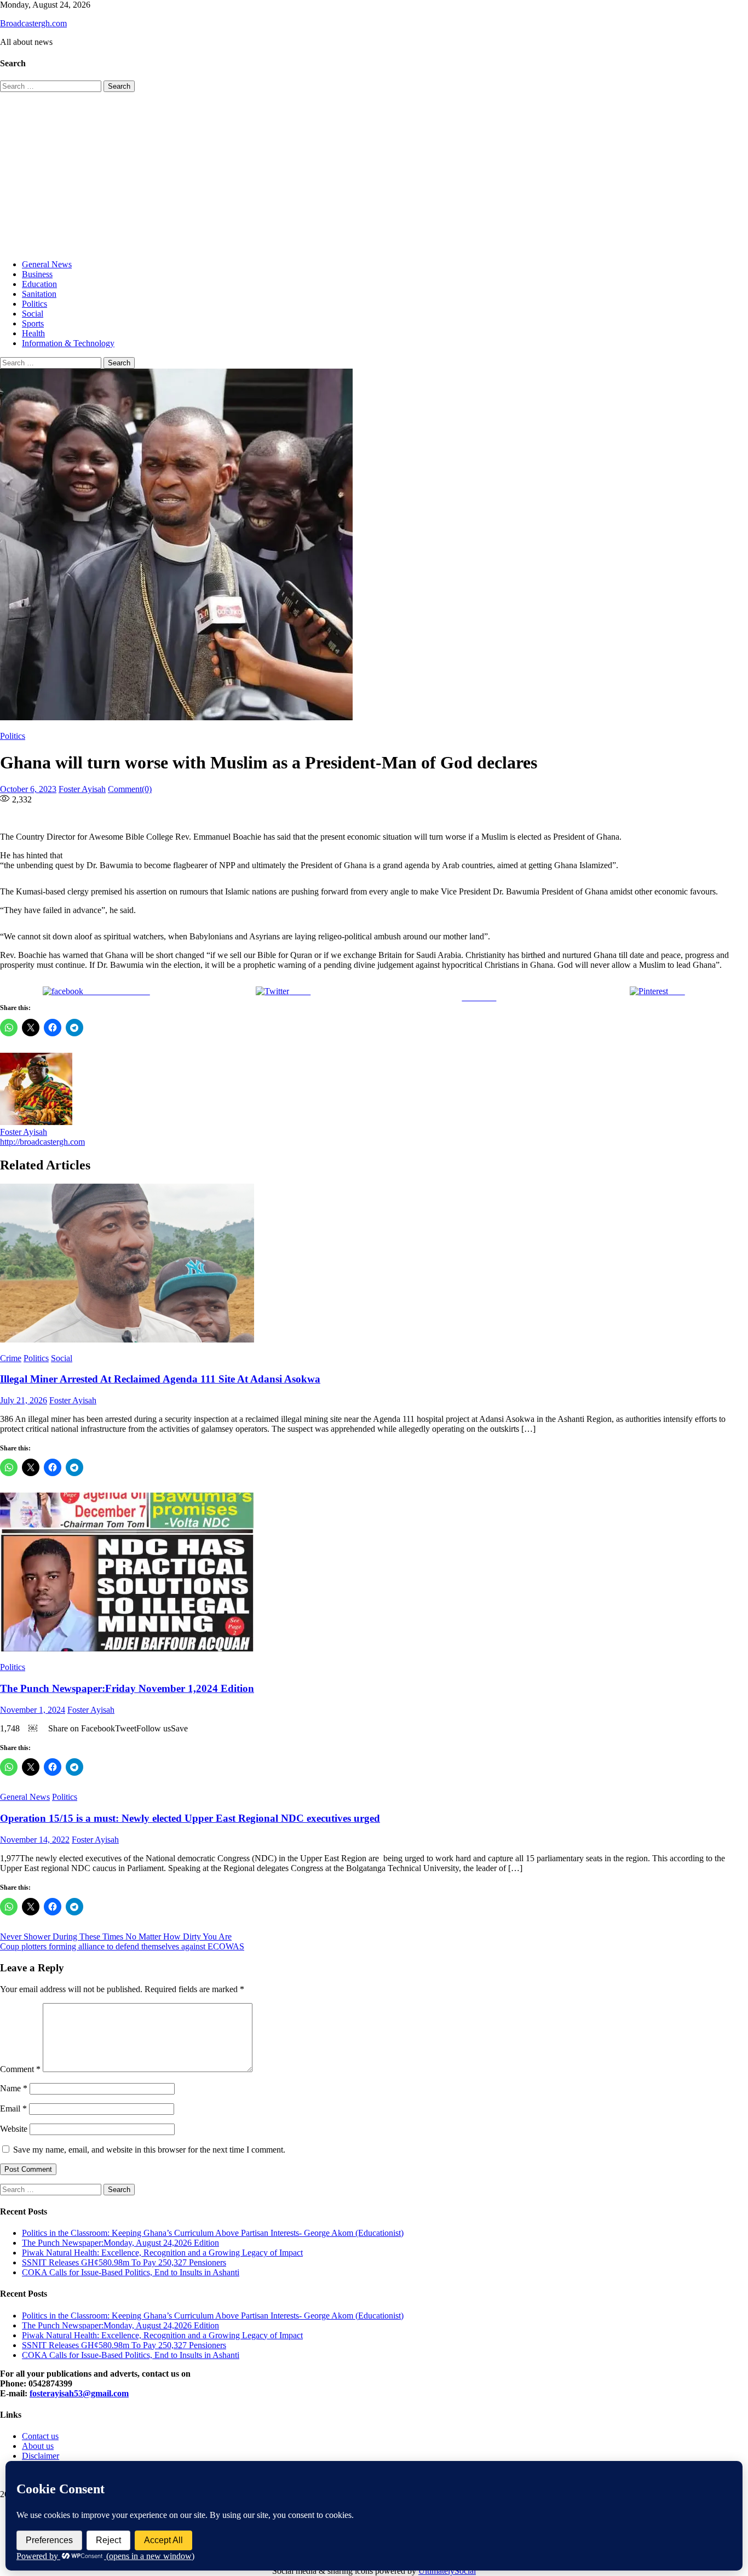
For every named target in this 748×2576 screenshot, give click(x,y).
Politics (34, 304)
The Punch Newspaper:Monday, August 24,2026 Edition (120, 2243)
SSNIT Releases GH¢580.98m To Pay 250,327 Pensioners (124, 2262)
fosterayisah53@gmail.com (79, 2393)
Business (37, 274)
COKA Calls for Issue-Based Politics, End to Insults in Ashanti (131, 2272)
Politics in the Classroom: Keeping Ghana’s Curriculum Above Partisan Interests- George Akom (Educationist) (213, 2233)
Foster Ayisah (82, 789)
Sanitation (39, 294)
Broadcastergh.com (33, 23)
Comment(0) (130, 789)
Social (33, 314)
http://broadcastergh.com (42, 1142)
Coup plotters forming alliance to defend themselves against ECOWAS (122, 1946)
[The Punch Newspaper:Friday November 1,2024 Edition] (374, 1573)
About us (38, 2446)
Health (33, 333)
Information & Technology (68, 343)
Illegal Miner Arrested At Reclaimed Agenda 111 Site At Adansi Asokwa (160, 1379)
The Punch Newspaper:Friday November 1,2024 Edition (127, 1688)
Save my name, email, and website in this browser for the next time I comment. (149, 2150)
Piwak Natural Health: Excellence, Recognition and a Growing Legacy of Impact (162, 2253)
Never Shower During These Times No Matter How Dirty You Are (116, 1937)
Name (14, 2088)
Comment (20, 2069)
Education (39, 284)
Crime (11, 1358)
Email (13, 2109)
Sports (33, 323)
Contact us (40, 2436)
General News (47, 264)
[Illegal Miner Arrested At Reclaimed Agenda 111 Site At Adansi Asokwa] (374, 1264)
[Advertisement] (374, 174)
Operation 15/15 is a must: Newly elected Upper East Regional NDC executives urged (190, 1818)
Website (14, 2129)
